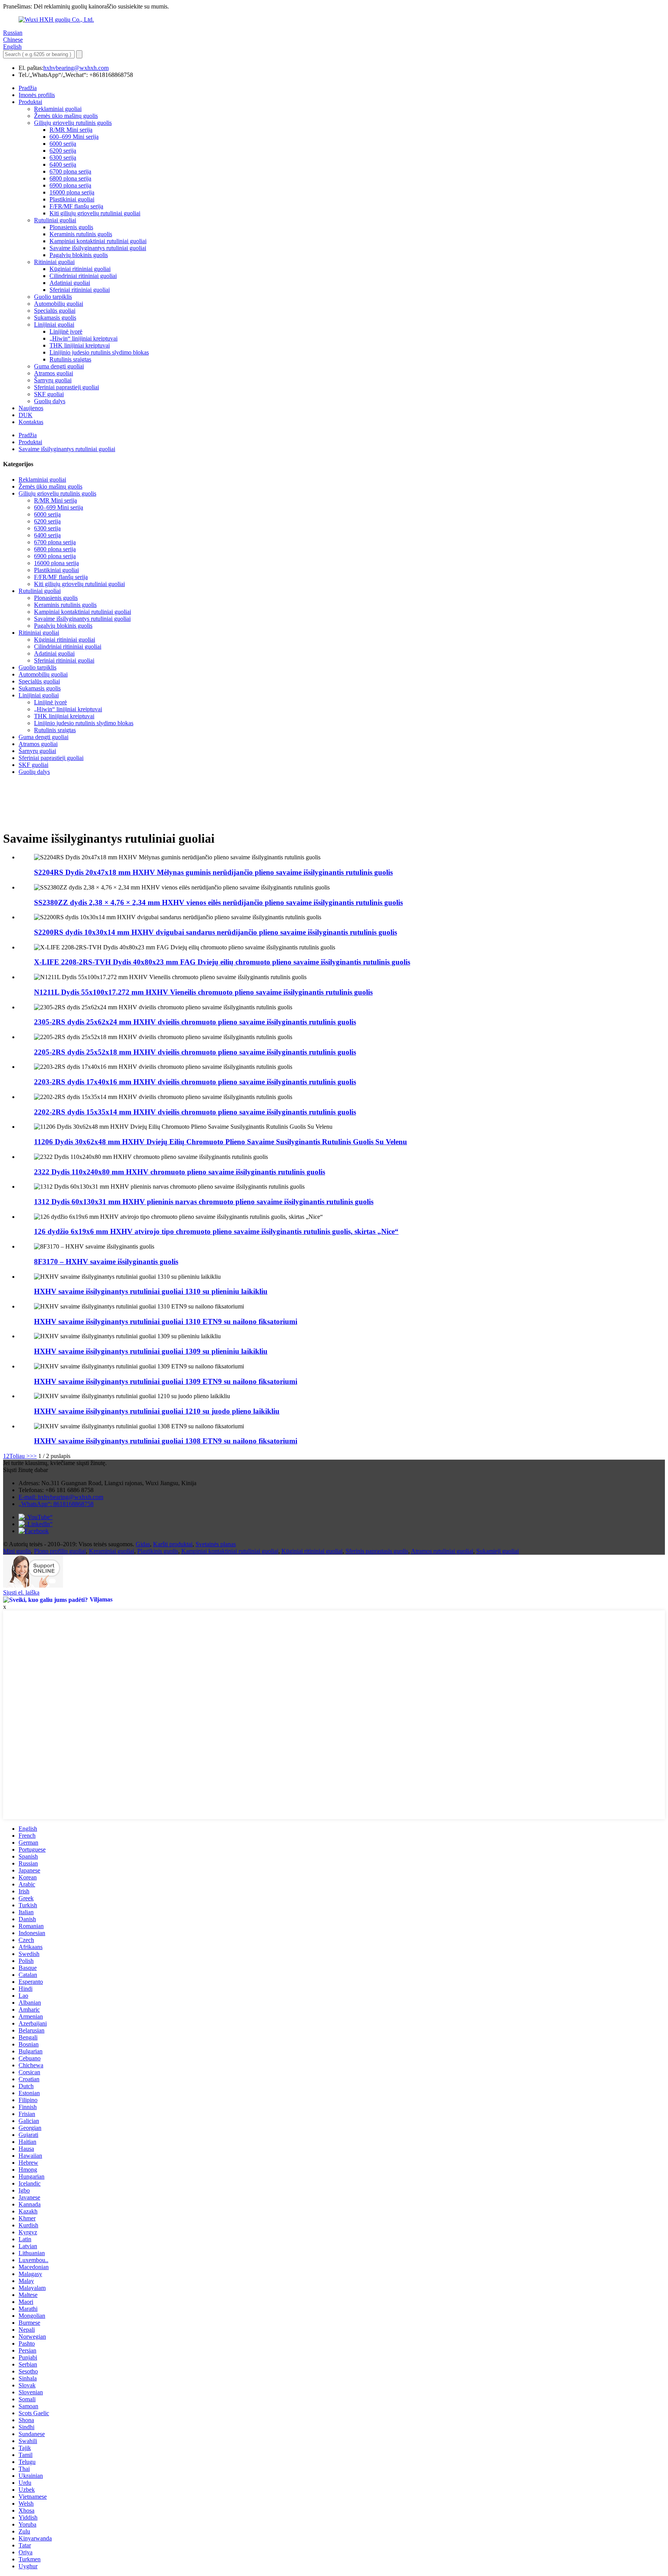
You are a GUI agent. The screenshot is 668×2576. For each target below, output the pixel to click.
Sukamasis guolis (55, 318)
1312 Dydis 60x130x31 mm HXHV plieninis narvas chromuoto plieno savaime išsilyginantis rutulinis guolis (204, 1202)
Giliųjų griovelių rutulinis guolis (73, 123)
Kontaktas (31, 422)
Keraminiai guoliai (112, 1551)
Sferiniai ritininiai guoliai (80, 290)
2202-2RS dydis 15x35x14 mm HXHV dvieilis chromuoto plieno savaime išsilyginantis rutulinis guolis (195, 1112)
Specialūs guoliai (55, 311)
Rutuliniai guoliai (55, 220)
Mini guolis (17, 1551)
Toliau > (20, 1456)
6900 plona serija (70, 185)
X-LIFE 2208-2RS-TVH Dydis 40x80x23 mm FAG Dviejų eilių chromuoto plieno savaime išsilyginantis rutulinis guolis (222, 962)
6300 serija (63, 158)
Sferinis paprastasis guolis (377, 1551)
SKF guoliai (49, 394)
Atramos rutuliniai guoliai (442, 1551)
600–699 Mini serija (74, 137)
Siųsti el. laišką (21, 1592)
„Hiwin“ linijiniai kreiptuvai (83, 338)
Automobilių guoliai (59, 304)
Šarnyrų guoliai (53, 380)
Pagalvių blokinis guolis (79, 255)
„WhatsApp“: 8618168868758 (56, 1504)
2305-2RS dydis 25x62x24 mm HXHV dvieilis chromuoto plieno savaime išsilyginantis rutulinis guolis (195, 1022)
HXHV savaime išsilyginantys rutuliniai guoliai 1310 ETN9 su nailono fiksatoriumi (166, 1321)
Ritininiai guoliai (54, 262)
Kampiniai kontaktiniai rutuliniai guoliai (98, 241)
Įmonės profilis (37, 95)
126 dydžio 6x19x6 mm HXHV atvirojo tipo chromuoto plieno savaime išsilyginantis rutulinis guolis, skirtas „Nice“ (216, 1231)
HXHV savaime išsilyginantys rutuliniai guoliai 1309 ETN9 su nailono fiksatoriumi (166, 1381)
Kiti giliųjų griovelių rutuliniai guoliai (95, 213)
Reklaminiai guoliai (58, 109)
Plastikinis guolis (158, 1551)
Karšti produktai (173, 1544)
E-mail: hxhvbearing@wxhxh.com (61, 1497)
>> (33, 1456)
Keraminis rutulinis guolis (81, 234)
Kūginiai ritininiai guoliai (80, 269)
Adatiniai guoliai (70, 283)
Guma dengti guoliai (59, 366)
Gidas (143, 1544)
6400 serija (63, 164)
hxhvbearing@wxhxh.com (76, 68)
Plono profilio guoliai (60, 1551)
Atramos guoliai (54, 373)
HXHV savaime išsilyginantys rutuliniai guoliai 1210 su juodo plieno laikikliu (157, 1411)
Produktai (30, 102)
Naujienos (31, 408)
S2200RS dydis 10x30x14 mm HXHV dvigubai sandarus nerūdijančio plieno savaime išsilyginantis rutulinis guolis (216, 932)
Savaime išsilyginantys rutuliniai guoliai (98, 248)
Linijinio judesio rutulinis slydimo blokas (99, 352)
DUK (26, 415)
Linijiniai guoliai (54, 325)
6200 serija (63, 151)
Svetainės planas (216, 1544)
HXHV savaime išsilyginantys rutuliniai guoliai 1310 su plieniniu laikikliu (151, 1291)
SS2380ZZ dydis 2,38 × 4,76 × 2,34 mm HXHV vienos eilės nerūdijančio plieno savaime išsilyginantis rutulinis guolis (218, 902)
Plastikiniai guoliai (72, 199)
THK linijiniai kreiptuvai (80, 345)
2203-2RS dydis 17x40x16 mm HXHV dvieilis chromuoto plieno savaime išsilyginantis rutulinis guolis (195, 1082)
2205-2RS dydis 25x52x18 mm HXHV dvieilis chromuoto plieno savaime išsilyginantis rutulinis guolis (195, 1052)
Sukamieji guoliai (498, 1551)
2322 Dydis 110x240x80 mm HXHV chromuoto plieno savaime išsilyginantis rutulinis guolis (180, 1172)
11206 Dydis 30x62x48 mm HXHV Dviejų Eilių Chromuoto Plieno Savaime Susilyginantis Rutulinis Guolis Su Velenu (221, 1142)
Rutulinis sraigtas (70, 359)
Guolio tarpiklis (53, 297)
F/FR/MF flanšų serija (76, 206)
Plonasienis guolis (71, 227)
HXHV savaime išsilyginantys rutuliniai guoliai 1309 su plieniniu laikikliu (151, 1351)
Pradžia (28, 88)
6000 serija (63, 144)
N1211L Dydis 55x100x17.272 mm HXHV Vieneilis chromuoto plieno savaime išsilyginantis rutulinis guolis (203, 992)
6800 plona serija (70, 178)
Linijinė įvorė (66, 331)
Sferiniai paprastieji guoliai (66, 387)
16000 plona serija (72, 192)
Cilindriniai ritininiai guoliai (83, 276)
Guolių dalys (50, 401)
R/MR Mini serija (71, 130)
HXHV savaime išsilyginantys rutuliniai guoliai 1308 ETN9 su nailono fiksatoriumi (166, 1441)
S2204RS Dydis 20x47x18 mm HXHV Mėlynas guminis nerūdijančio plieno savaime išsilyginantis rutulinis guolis (213, 872)
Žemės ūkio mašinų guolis (66, 116)
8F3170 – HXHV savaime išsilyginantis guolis (106, 1262)
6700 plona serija (70, 171)
